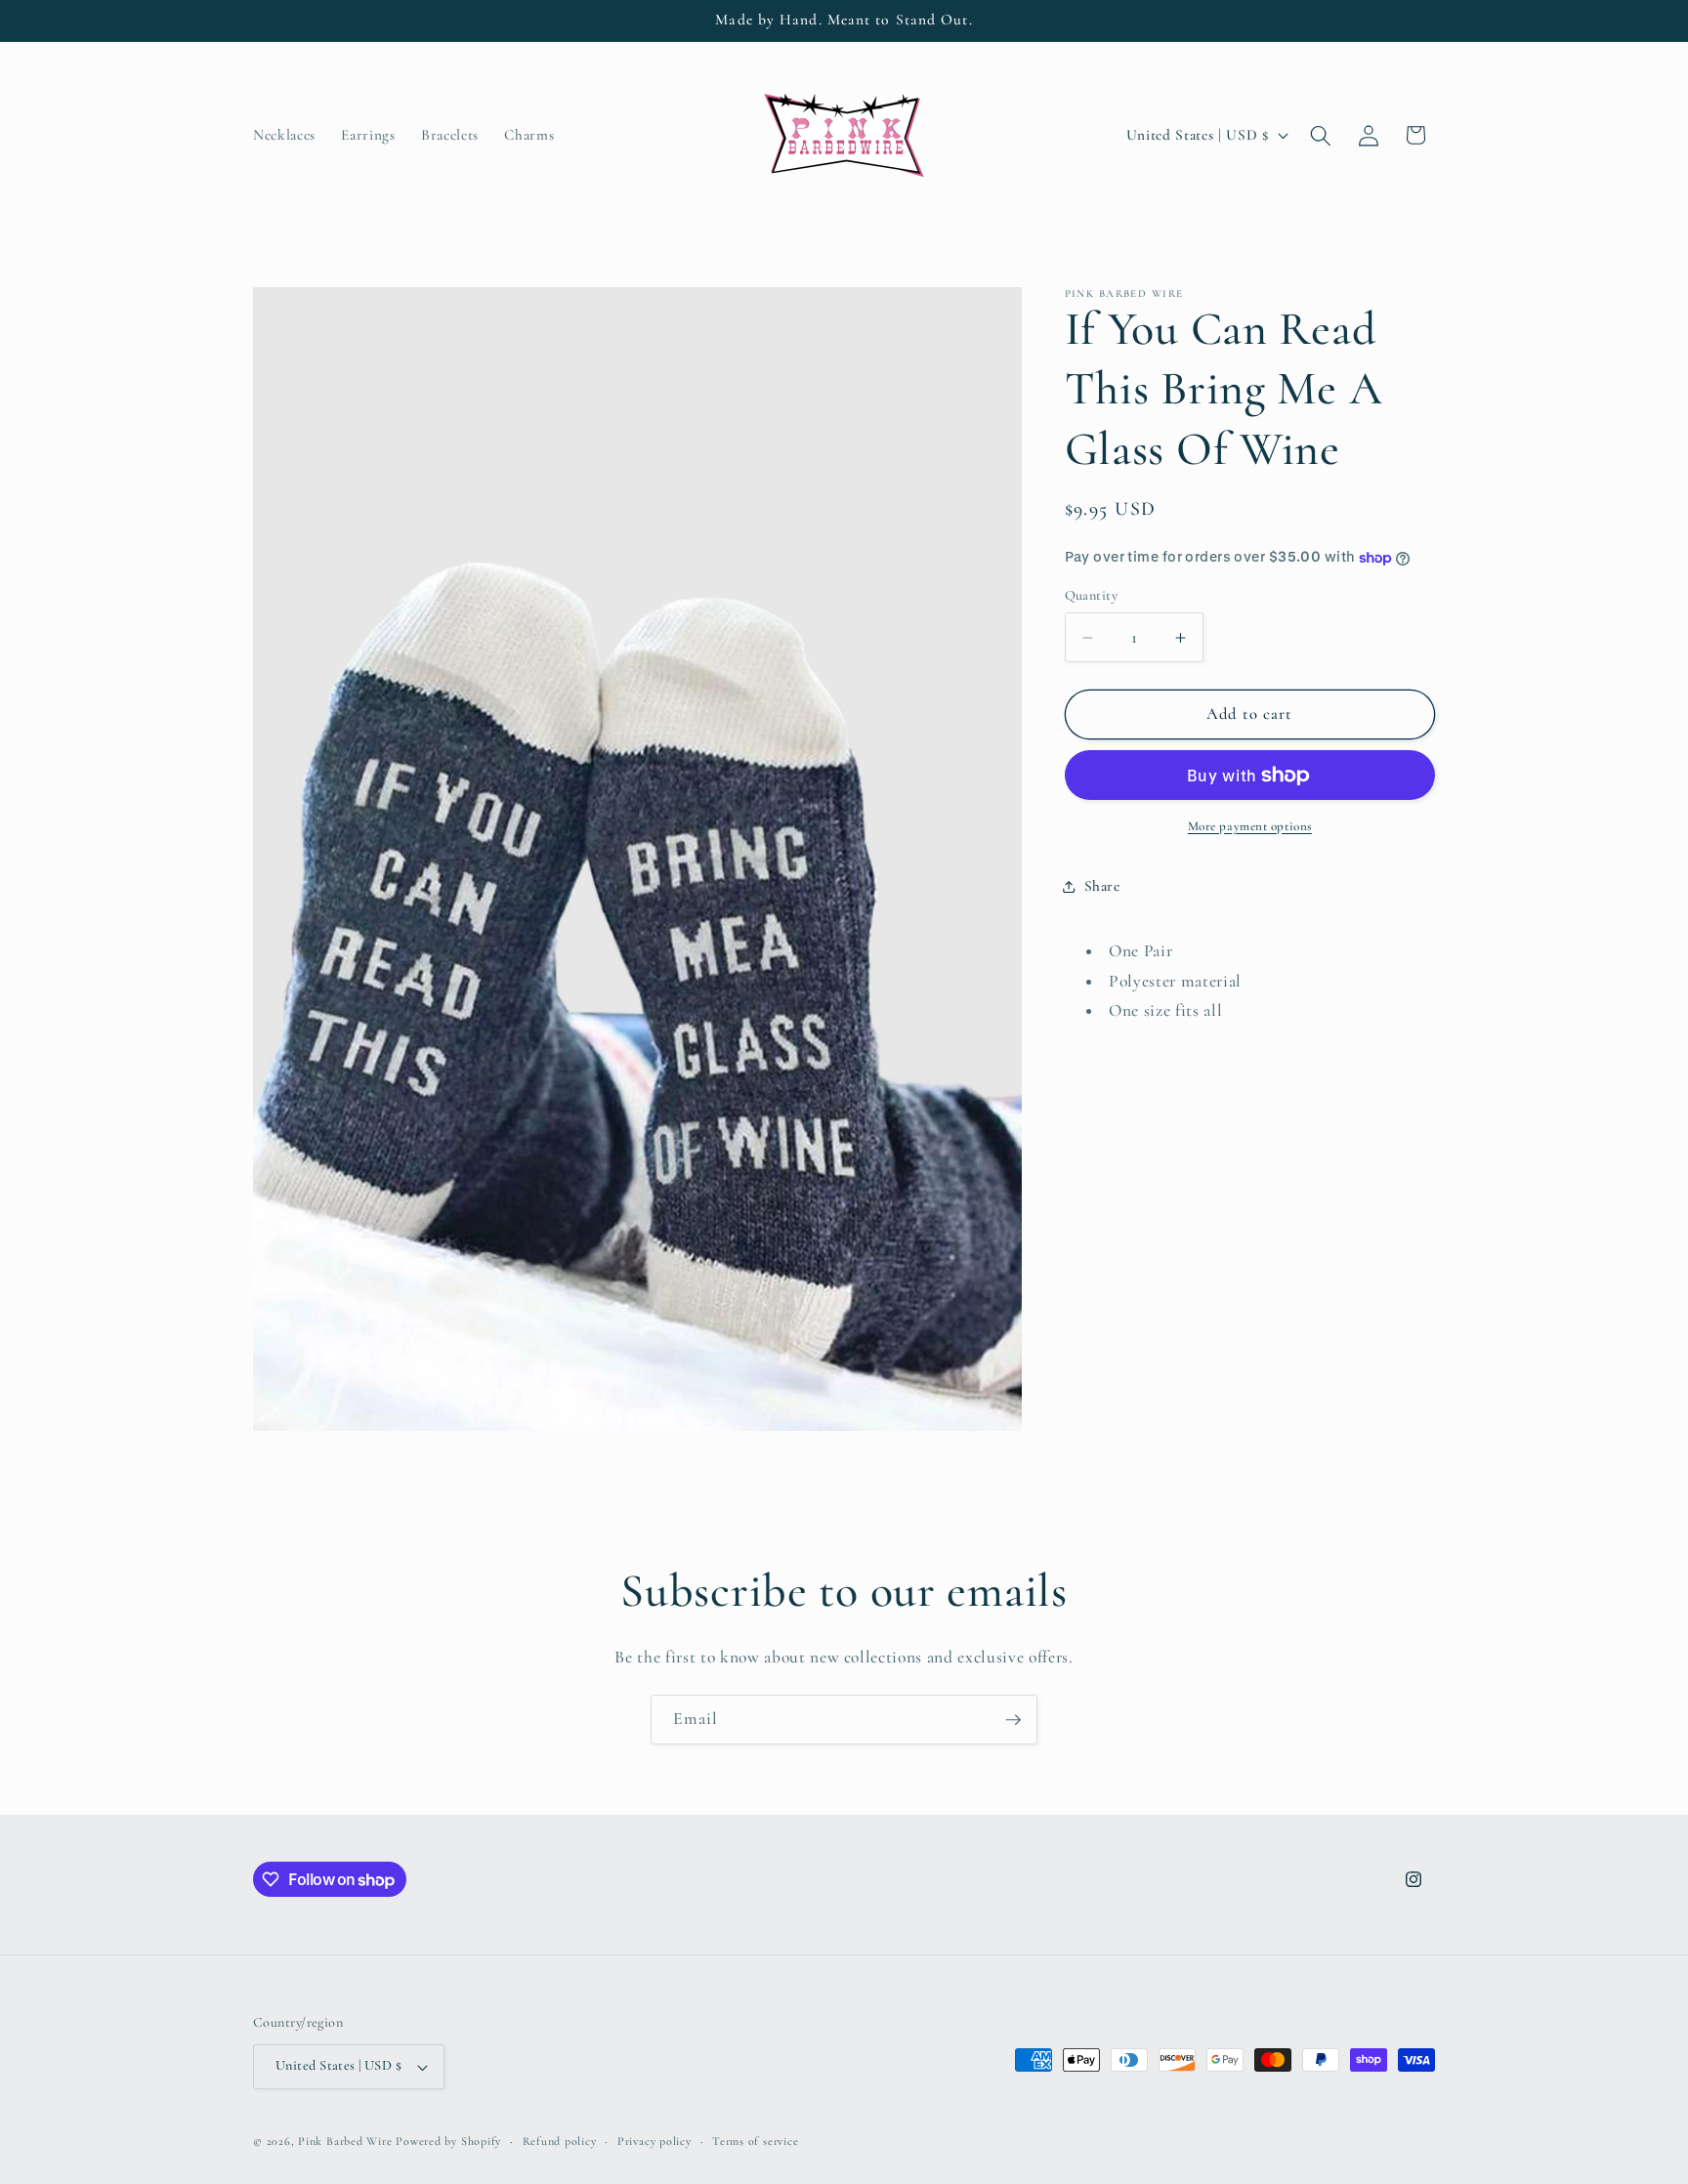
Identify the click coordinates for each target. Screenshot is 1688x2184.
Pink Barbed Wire (345, 2141)
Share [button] (1102, 886)
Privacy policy (654, 2141)
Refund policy (560, 2141)
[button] (1321, 135)
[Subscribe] (1013, 1720)
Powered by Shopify (448, 2141)
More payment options (1250, 826)
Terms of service (755, 2141)
